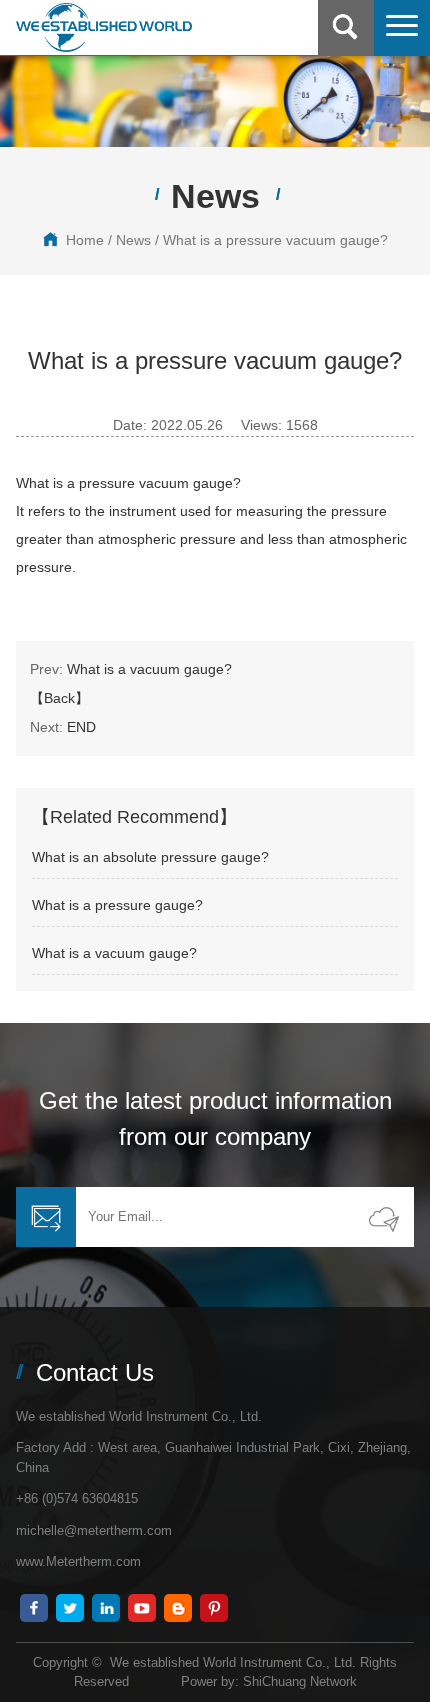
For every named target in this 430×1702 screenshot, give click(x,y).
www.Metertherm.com (78, 1561)
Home (85, 240)
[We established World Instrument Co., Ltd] (104, 27)
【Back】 (59, 698)
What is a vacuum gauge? (149, 669)
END (81, 727)
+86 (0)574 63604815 (77, 1498)
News (133, 240)
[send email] (384, 1217)
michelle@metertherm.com (94, 1530)
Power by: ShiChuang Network (269, 1681)
